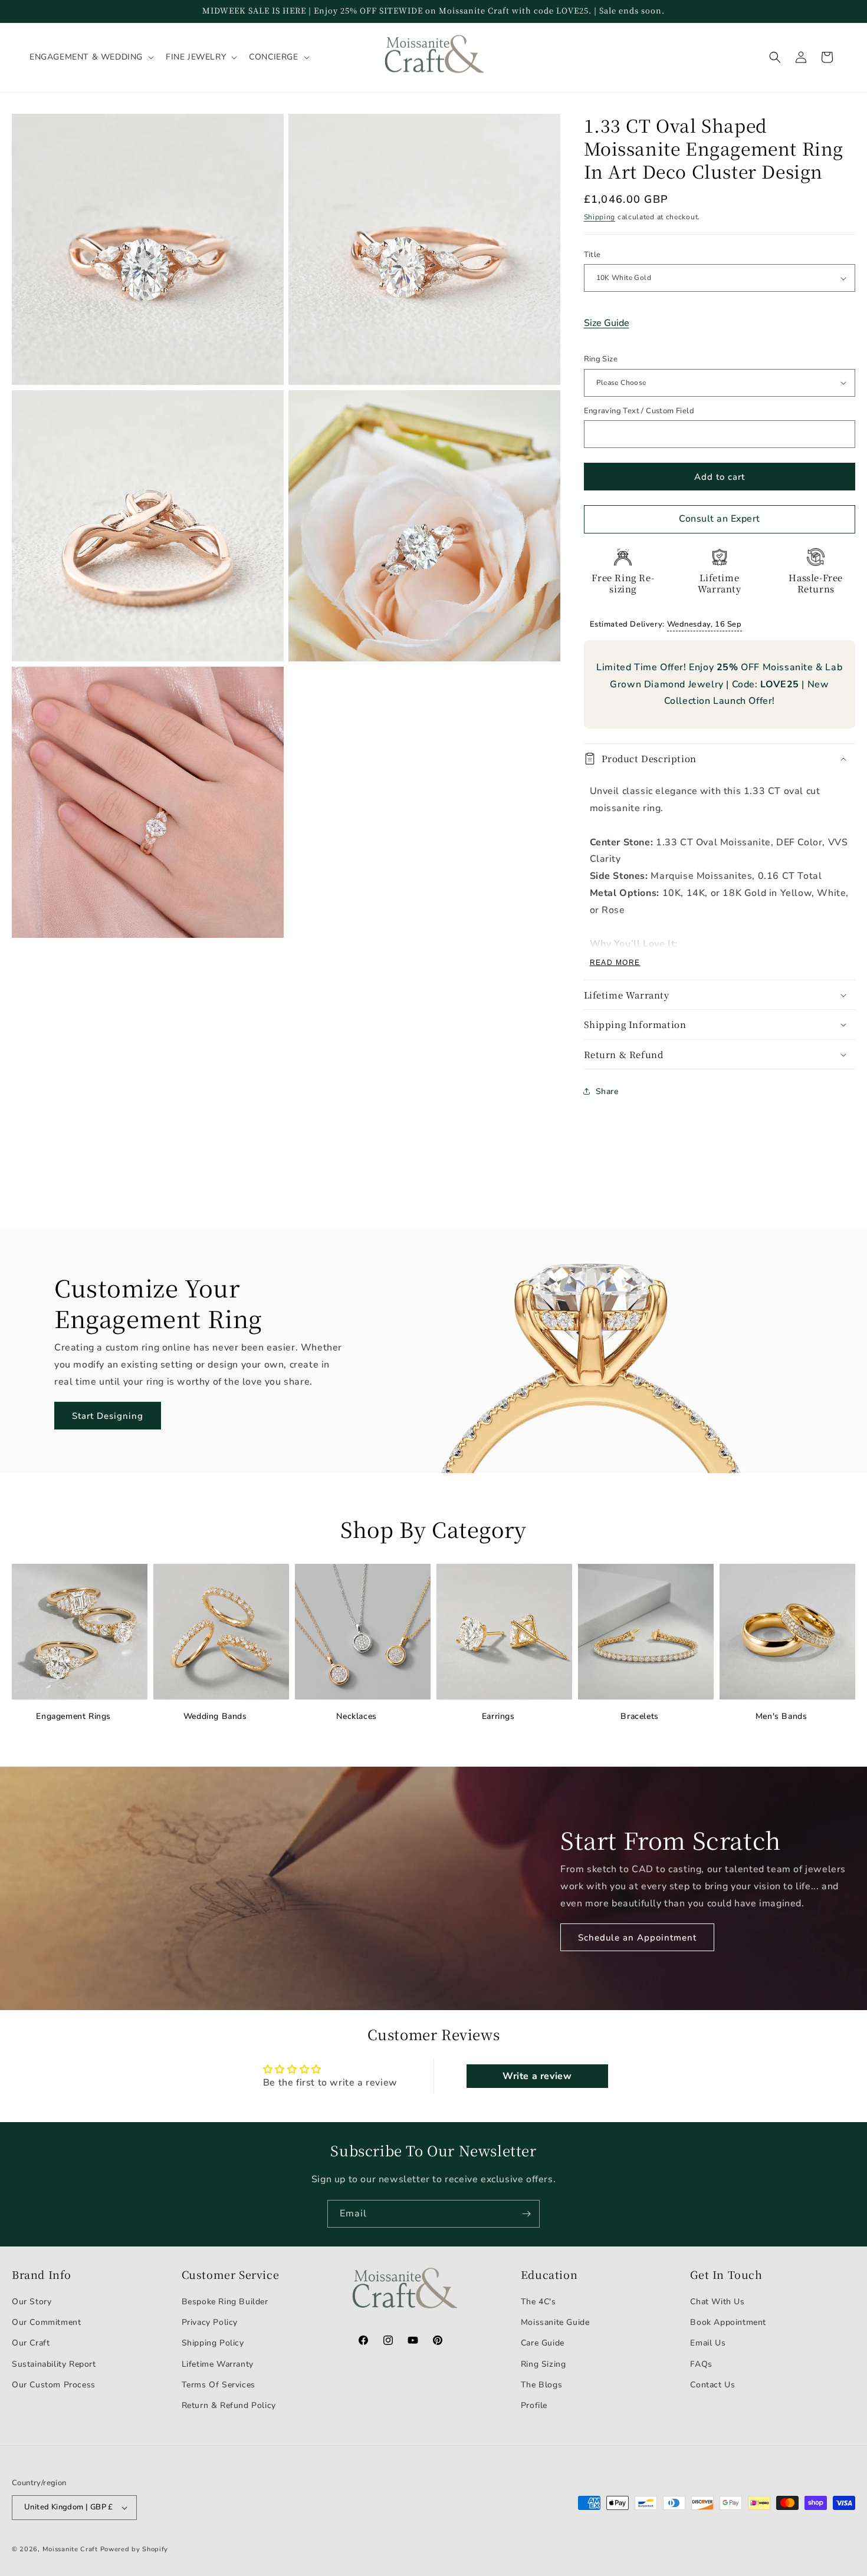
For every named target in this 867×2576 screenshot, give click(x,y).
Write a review (537, 2076)
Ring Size (601, 359)
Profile (534, 2405)
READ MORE (615, 963)
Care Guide (543, 2343)
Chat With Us (717, 2302)
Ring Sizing (543, 2364)
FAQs (701, 2364)
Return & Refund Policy (229, 2405)
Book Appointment (728, 2322)
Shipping (600, 217)
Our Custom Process (54, 2385)
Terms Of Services (219, 2385)
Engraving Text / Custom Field (639, 411)
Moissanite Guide (555, 2322)
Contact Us (712, 2385)
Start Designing (108, 1416)
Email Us (708, 2343)
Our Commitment (46, 2322)
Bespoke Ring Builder (225, 2302)
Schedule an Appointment (637, 1938)
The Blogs (541, 2385)
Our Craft (31, 2343)
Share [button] (607, 1091)
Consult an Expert (720, 519)
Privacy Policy (210, 2322)
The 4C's (538, 2302)
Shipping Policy (213, 2343)
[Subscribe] (526, 2214)
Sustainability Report (54, 2364)
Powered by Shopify (134, 2549)
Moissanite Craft (70, 2549)
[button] (91, 57)
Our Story (32, 2302)
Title (592, 255)
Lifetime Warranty (218, 2364)
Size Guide (607, 323)
